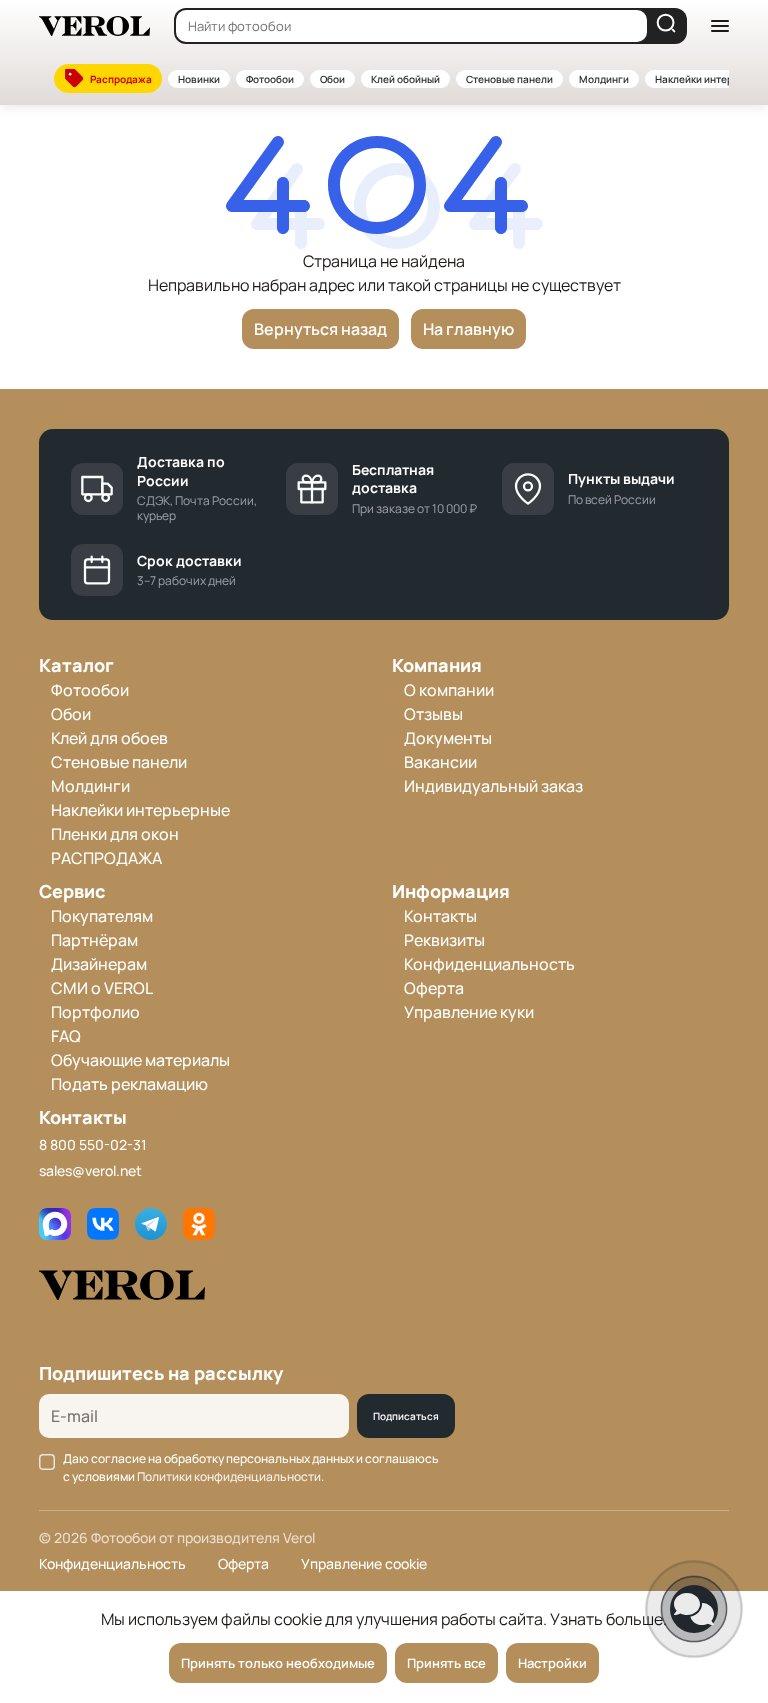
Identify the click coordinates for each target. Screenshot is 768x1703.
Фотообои (270, 79)
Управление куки (469, 1012)
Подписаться (406, 1416)
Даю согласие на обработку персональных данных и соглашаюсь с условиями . (251, 1467)
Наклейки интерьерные (140, 810)
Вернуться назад (320, 329)
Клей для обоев (109, 738)
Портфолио (95, 1012)
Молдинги (604, 79)
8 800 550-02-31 (93, 1144)
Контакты (440, 916)
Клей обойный (405, 79)
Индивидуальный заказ (493, 786)
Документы (448, 738)
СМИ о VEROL (102, 988)
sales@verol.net (90, 1170)
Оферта (434, 988)
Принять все (446, 1663)
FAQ (66, 1036)
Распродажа (121, 79)
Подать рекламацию (129, 1084)
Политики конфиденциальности (229, 1476)
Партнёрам (94, 940)
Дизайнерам (99, 964)
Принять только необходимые (278, 1663)
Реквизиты (444, 940)
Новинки (199, 79)
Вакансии (440, 762)
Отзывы (433, 714)
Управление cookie (364, 1563)
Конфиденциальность (489, 964)
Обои (332, 79)
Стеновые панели (509, 79)
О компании (449, 690)
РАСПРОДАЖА (106, 858)
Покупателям (102, 916)
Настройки (552, 1663)
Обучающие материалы (140, 1060)
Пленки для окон (115, 834)
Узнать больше (606, 1619)
